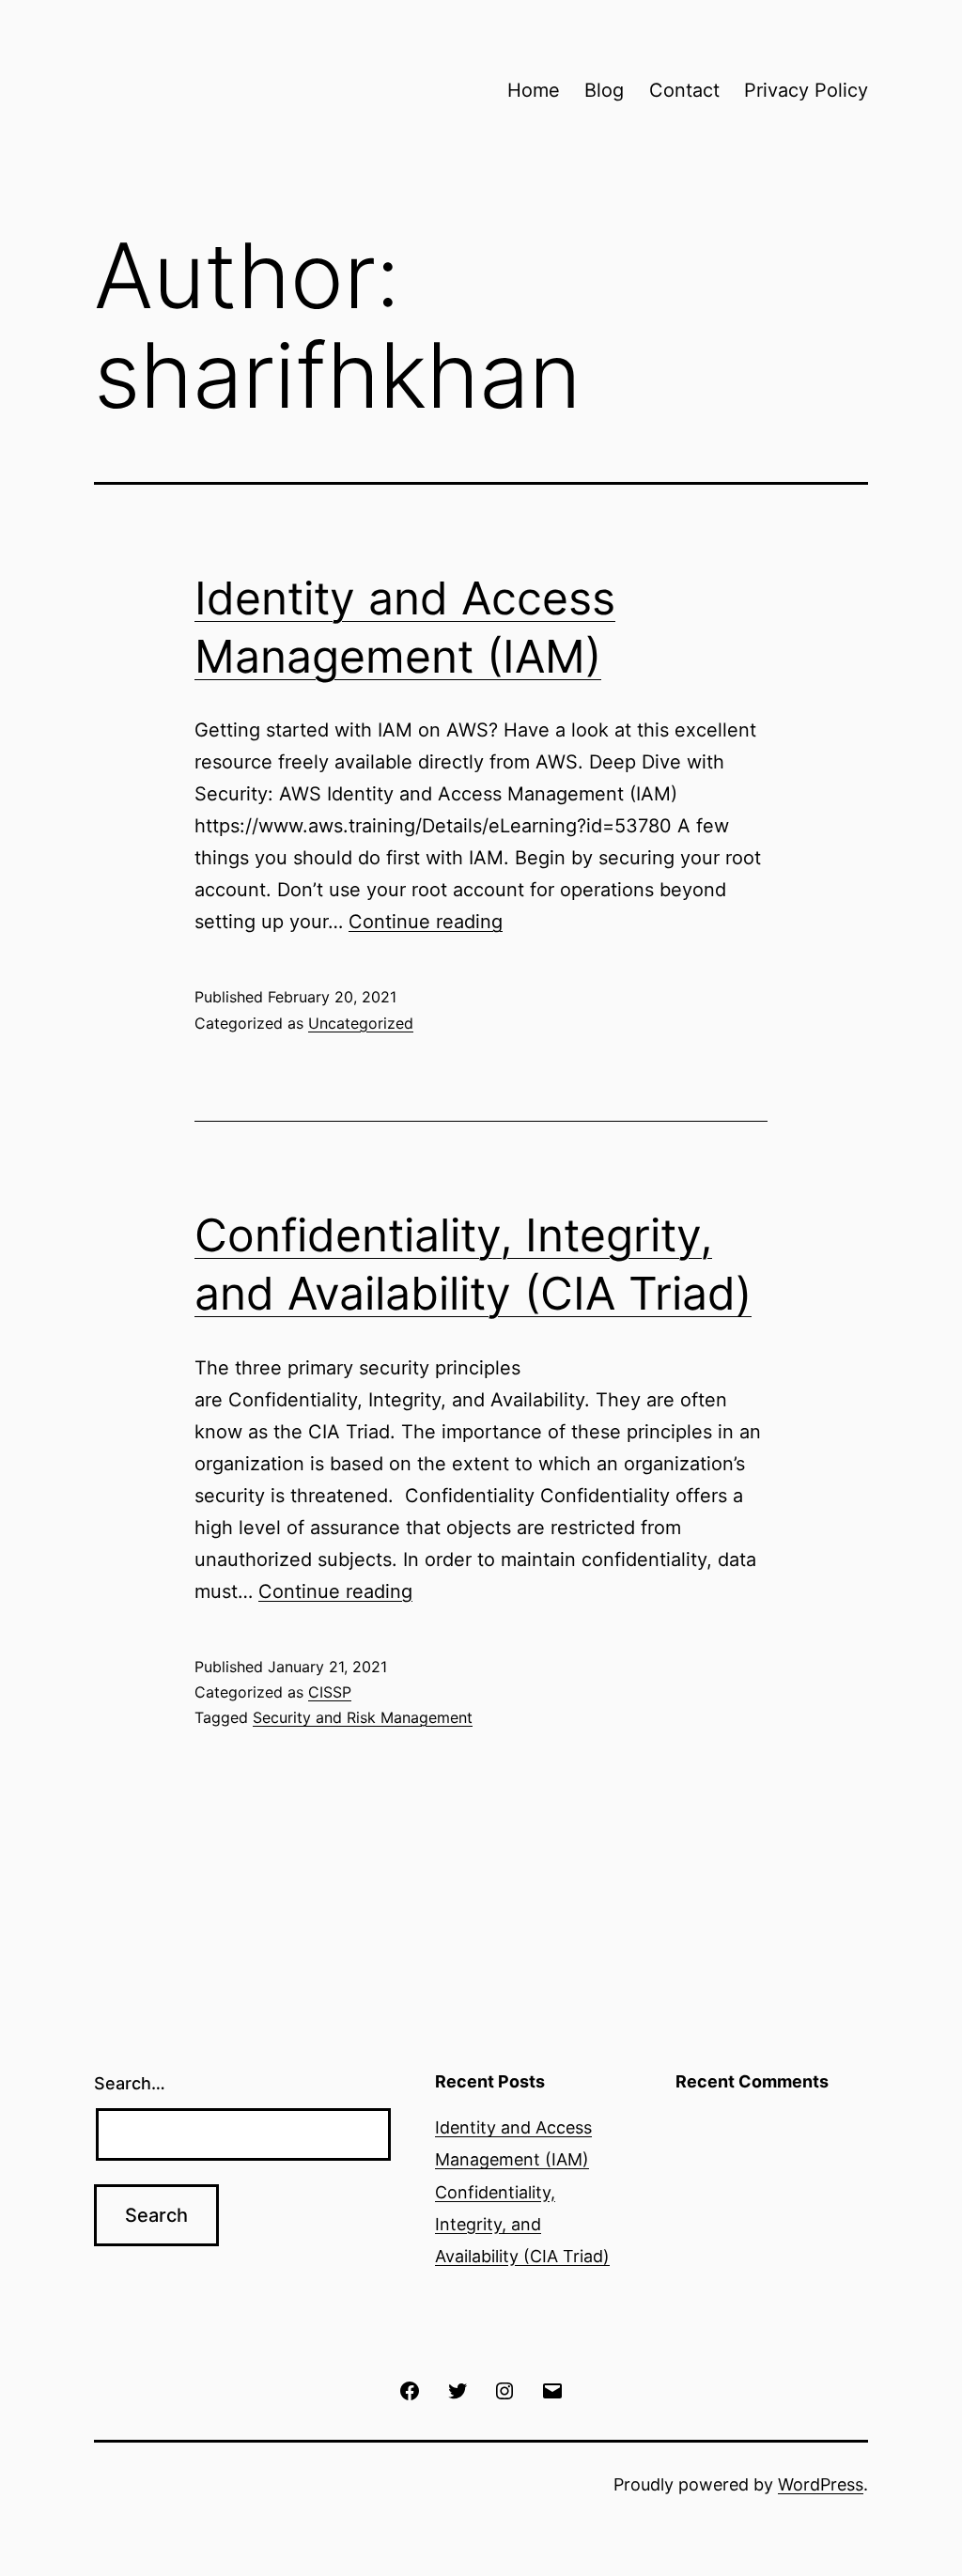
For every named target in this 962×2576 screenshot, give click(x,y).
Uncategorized (361, 1023)
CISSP (330, 1692)
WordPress (821, 2484)
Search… (130, 2083)
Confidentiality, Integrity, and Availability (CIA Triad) (522, 2224)
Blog (604, 90)
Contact (684, 90)
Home (534, 90)
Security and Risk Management (363, 1717)
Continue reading (426, 922)
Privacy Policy (806, 90)
